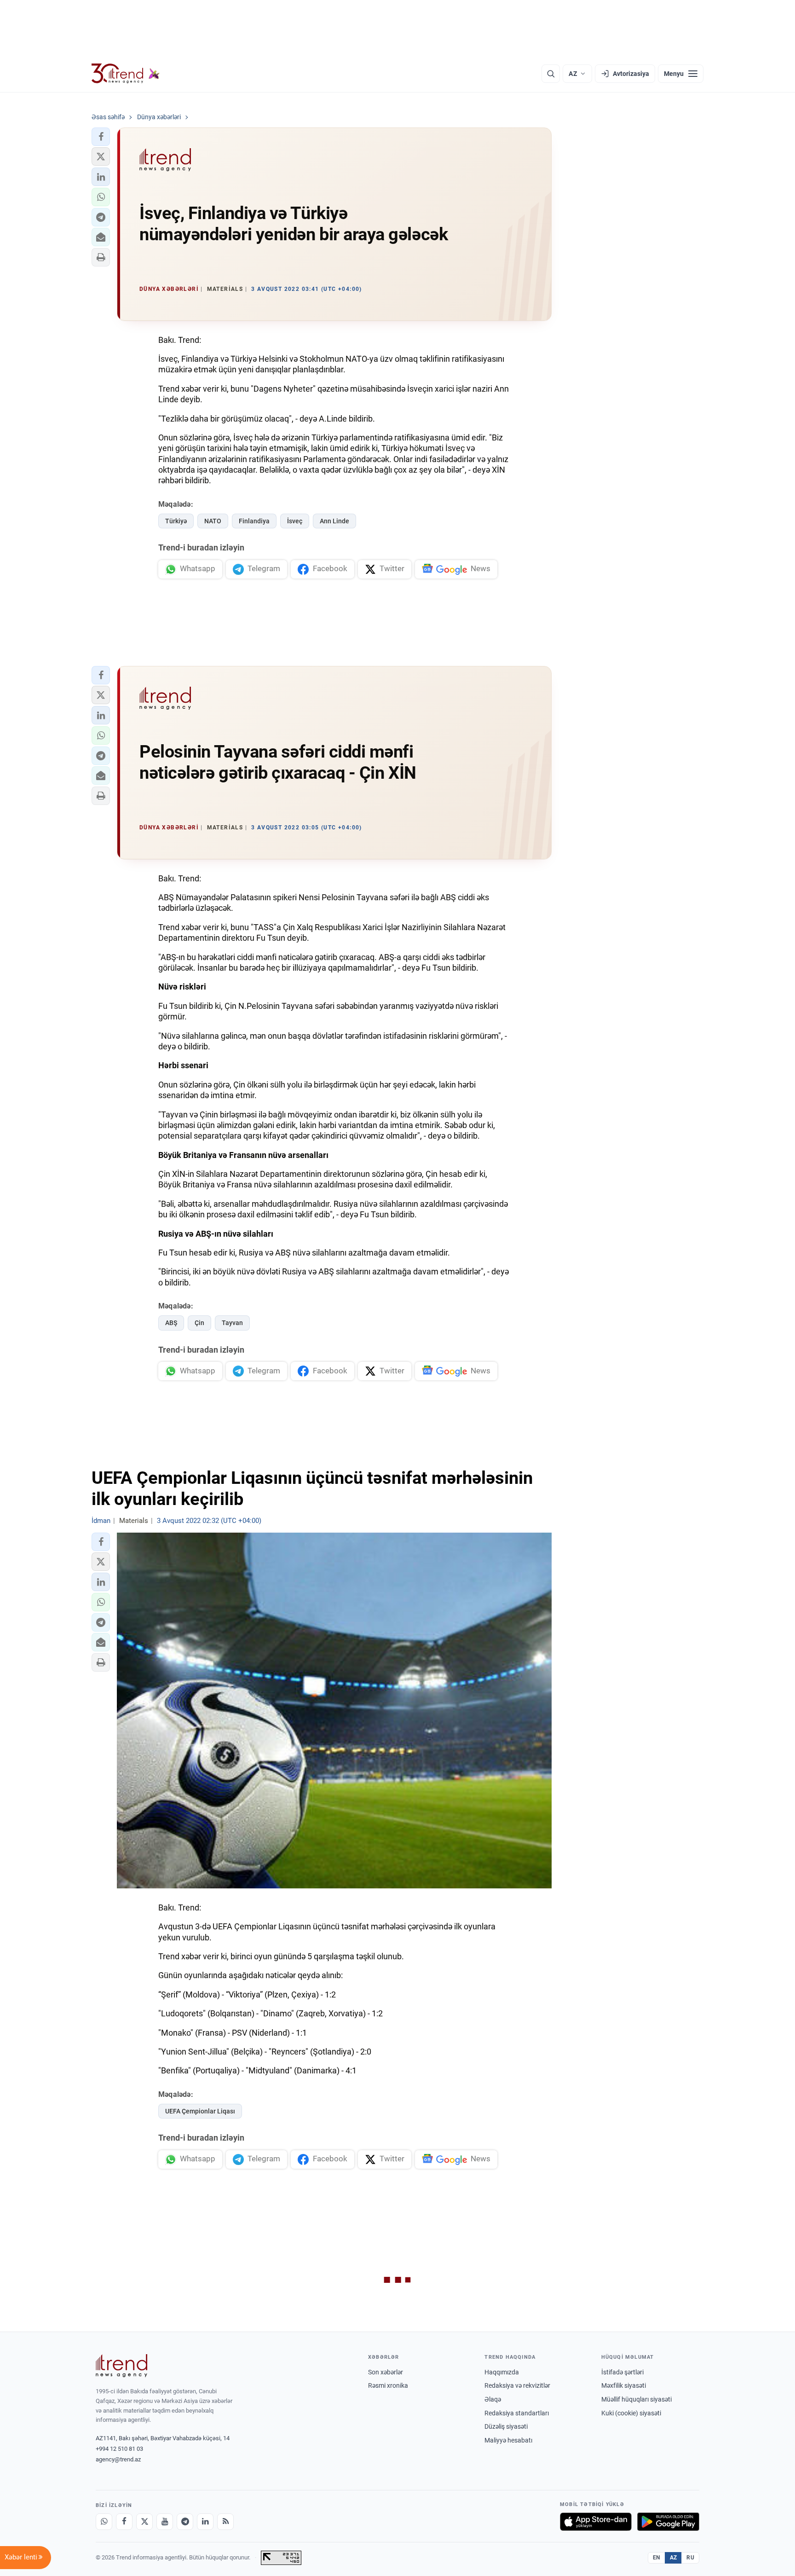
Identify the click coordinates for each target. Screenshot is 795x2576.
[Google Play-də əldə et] (668, 2522)
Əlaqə (493, 2399)
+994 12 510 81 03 (119, 2449)
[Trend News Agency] (121, 2366)
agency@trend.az (118, 2459)
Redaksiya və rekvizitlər (517, 2385)
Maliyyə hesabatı (508, 2440)
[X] (144, 2522)
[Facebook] (124, 2522)
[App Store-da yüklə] (596, 2522)
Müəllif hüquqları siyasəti (637, 2399)
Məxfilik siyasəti (624, 2385)
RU (690, 2558)
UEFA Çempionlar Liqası (200, 2111)
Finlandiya (254, 521)
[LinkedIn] (205, 2522)
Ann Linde (334, 521)
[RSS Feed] (225, 2522)
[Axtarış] (551, 74)
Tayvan (232, 1323)
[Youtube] (165, 2522)
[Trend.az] (126, 74)
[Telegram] (185, 2522)
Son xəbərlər (386, 2372)
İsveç (295, 521)
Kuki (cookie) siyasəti (631, 2413)
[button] (101, 137)
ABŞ (171, 1323)
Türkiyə (176, 521)
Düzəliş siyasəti (506, 2426)
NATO (213, 521)
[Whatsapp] (104, 2522)
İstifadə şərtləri (622, 2372)
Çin (199, 1323)
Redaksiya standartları (517, 2413)
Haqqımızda (502, 2372)
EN (657, 2558)
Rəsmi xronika (388, 2385)
